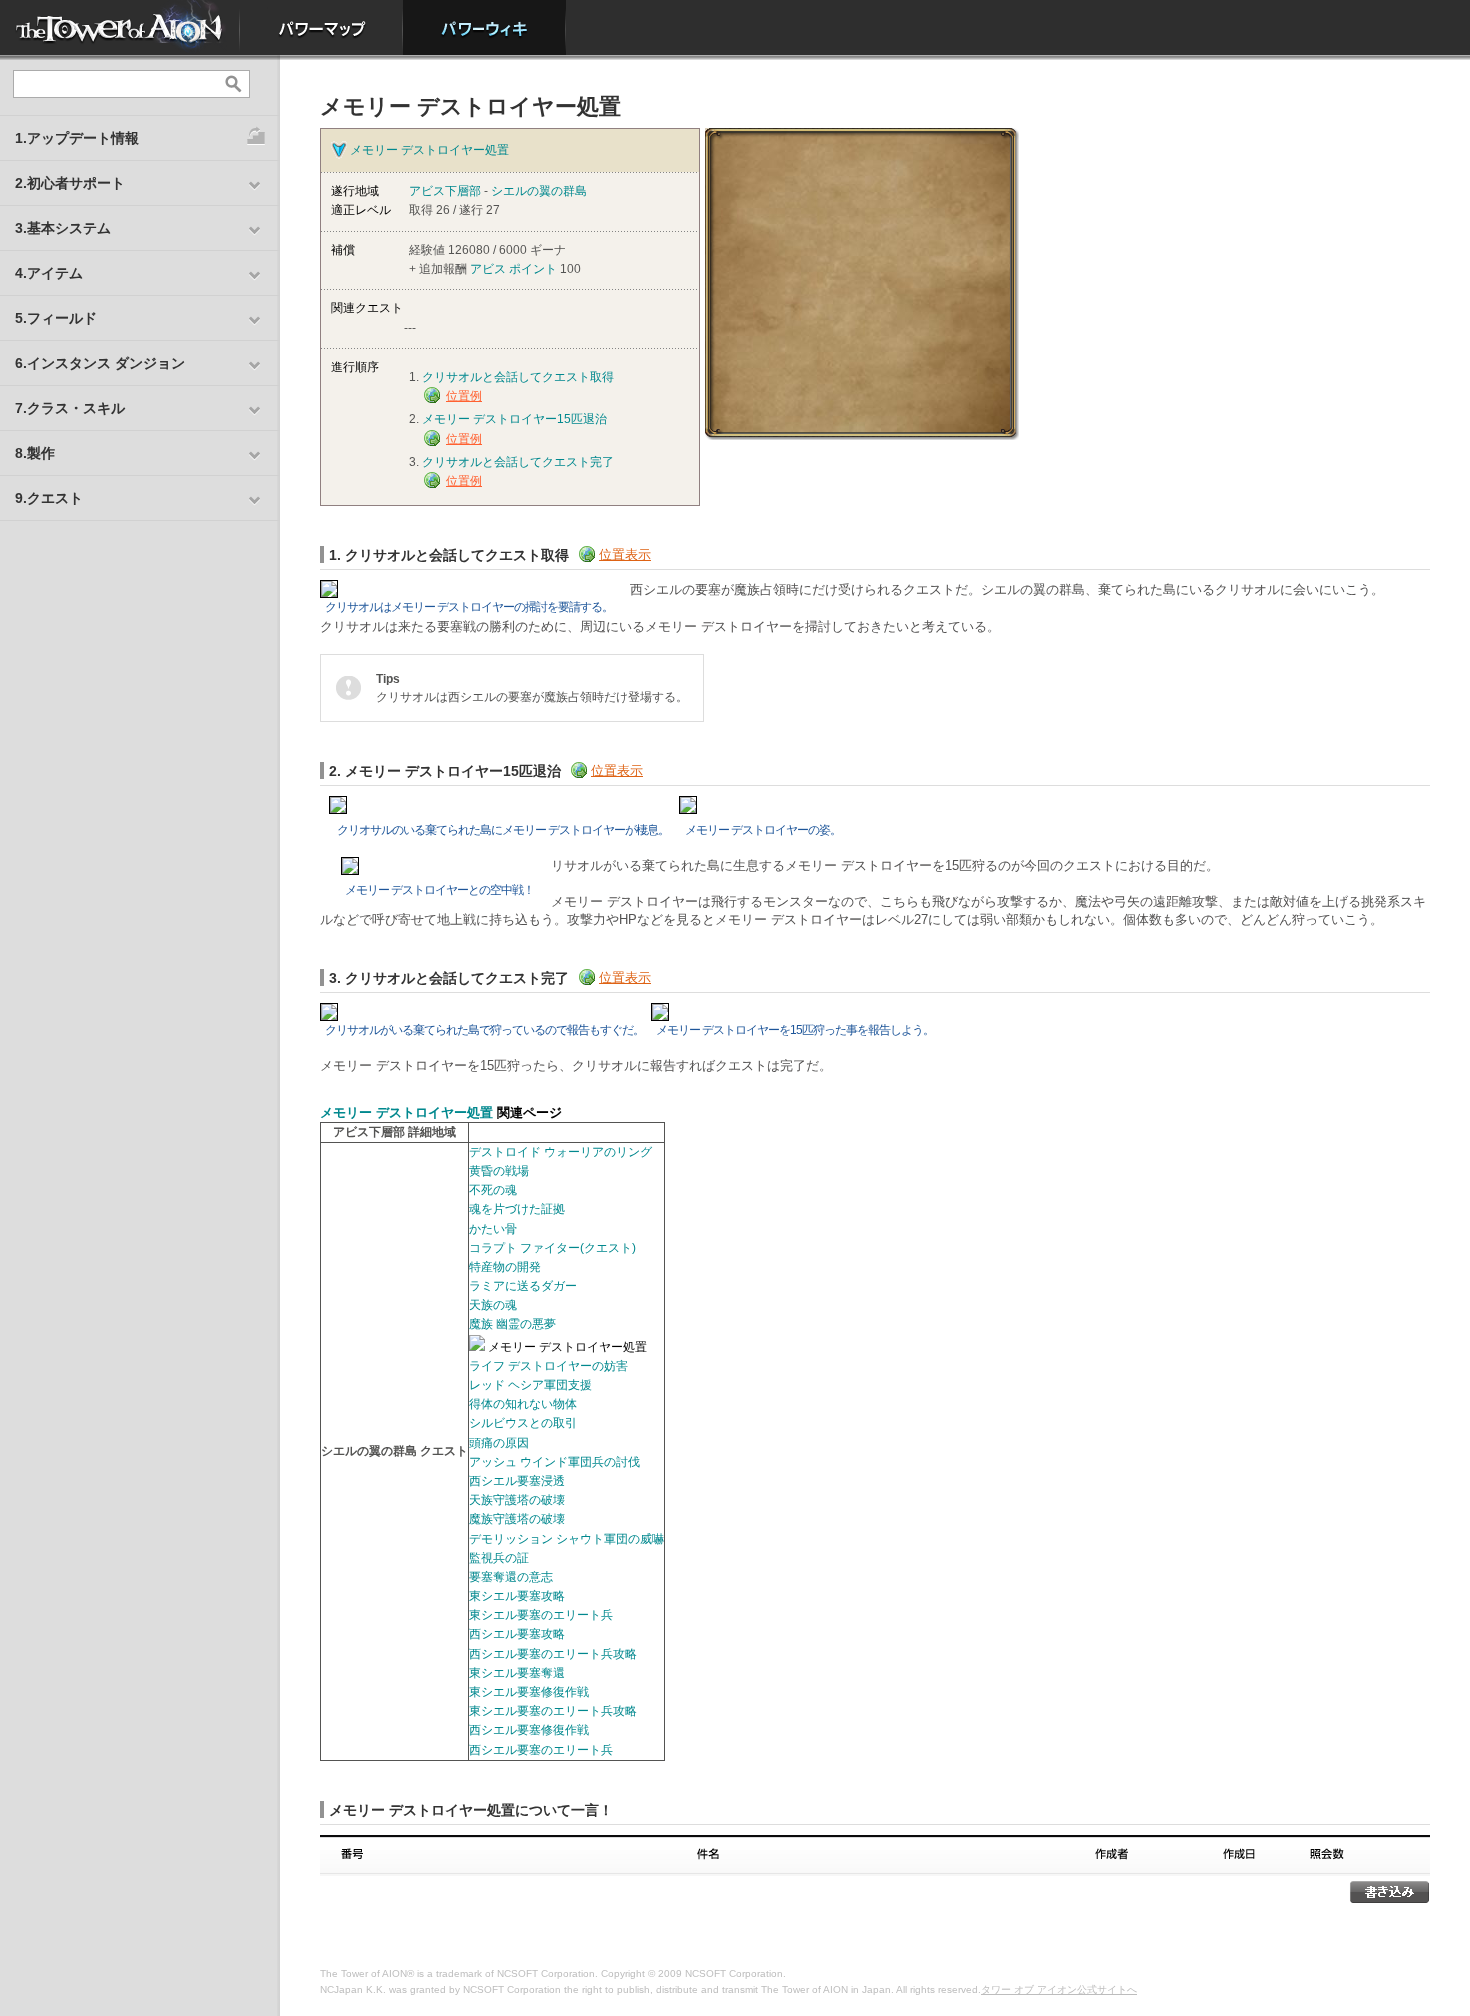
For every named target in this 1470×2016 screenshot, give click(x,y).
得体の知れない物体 (523, 1404)
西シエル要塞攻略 (517, 1634)
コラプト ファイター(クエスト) (552, 1248)
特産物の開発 (505, 1267)
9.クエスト (49, 498)
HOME (120, 27)
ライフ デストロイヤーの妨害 (548, 1366)
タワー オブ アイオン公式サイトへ (1059, 1989)
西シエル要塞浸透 (517, 1481)
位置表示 (625, 554)
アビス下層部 (445, 191)
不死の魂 (493, 1190)
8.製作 (35, 453)
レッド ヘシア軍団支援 (530, 1385)
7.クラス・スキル (70, 408)
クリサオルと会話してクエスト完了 (518, 462)
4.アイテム (49, 273)
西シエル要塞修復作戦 (529, 1730)
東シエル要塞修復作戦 (529, 1692)
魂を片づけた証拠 (517, 1209)
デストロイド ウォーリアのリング (560, 1152)
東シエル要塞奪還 (517, 1673)
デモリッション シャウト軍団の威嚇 (566, 1539)
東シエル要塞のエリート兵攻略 (553, 1711)
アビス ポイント (513, 269)
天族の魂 (493, 1305)
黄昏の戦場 (499, 1171)
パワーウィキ (484, 27)
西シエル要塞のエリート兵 (541, 1750)
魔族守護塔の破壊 (517, 1519)
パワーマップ (321, 27)
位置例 (464, 396)
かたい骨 (493, 1229)
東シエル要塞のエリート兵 (541, 1615)
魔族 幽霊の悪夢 (512, 1324)
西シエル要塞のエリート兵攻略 (553, 1654)
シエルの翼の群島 (539, 191)
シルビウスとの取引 (523, 1423)
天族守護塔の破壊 (517, 1500)
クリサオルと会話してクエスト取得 (518, 377)
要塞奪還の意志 (511, 1577)
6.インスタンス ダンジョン (100, 363)
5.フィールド (56, 318)
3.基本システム (63, 228)
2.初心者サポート (70, 183)
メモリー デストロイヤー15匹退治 (514, 419)
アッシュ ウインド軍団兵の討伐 (554, 1462)
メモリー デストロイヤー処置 (429, 150)
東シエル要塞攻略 (517, 1596)
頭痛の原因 (499, 1443)
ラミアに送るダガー (523, 1286)
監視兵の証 (499, 1558)
